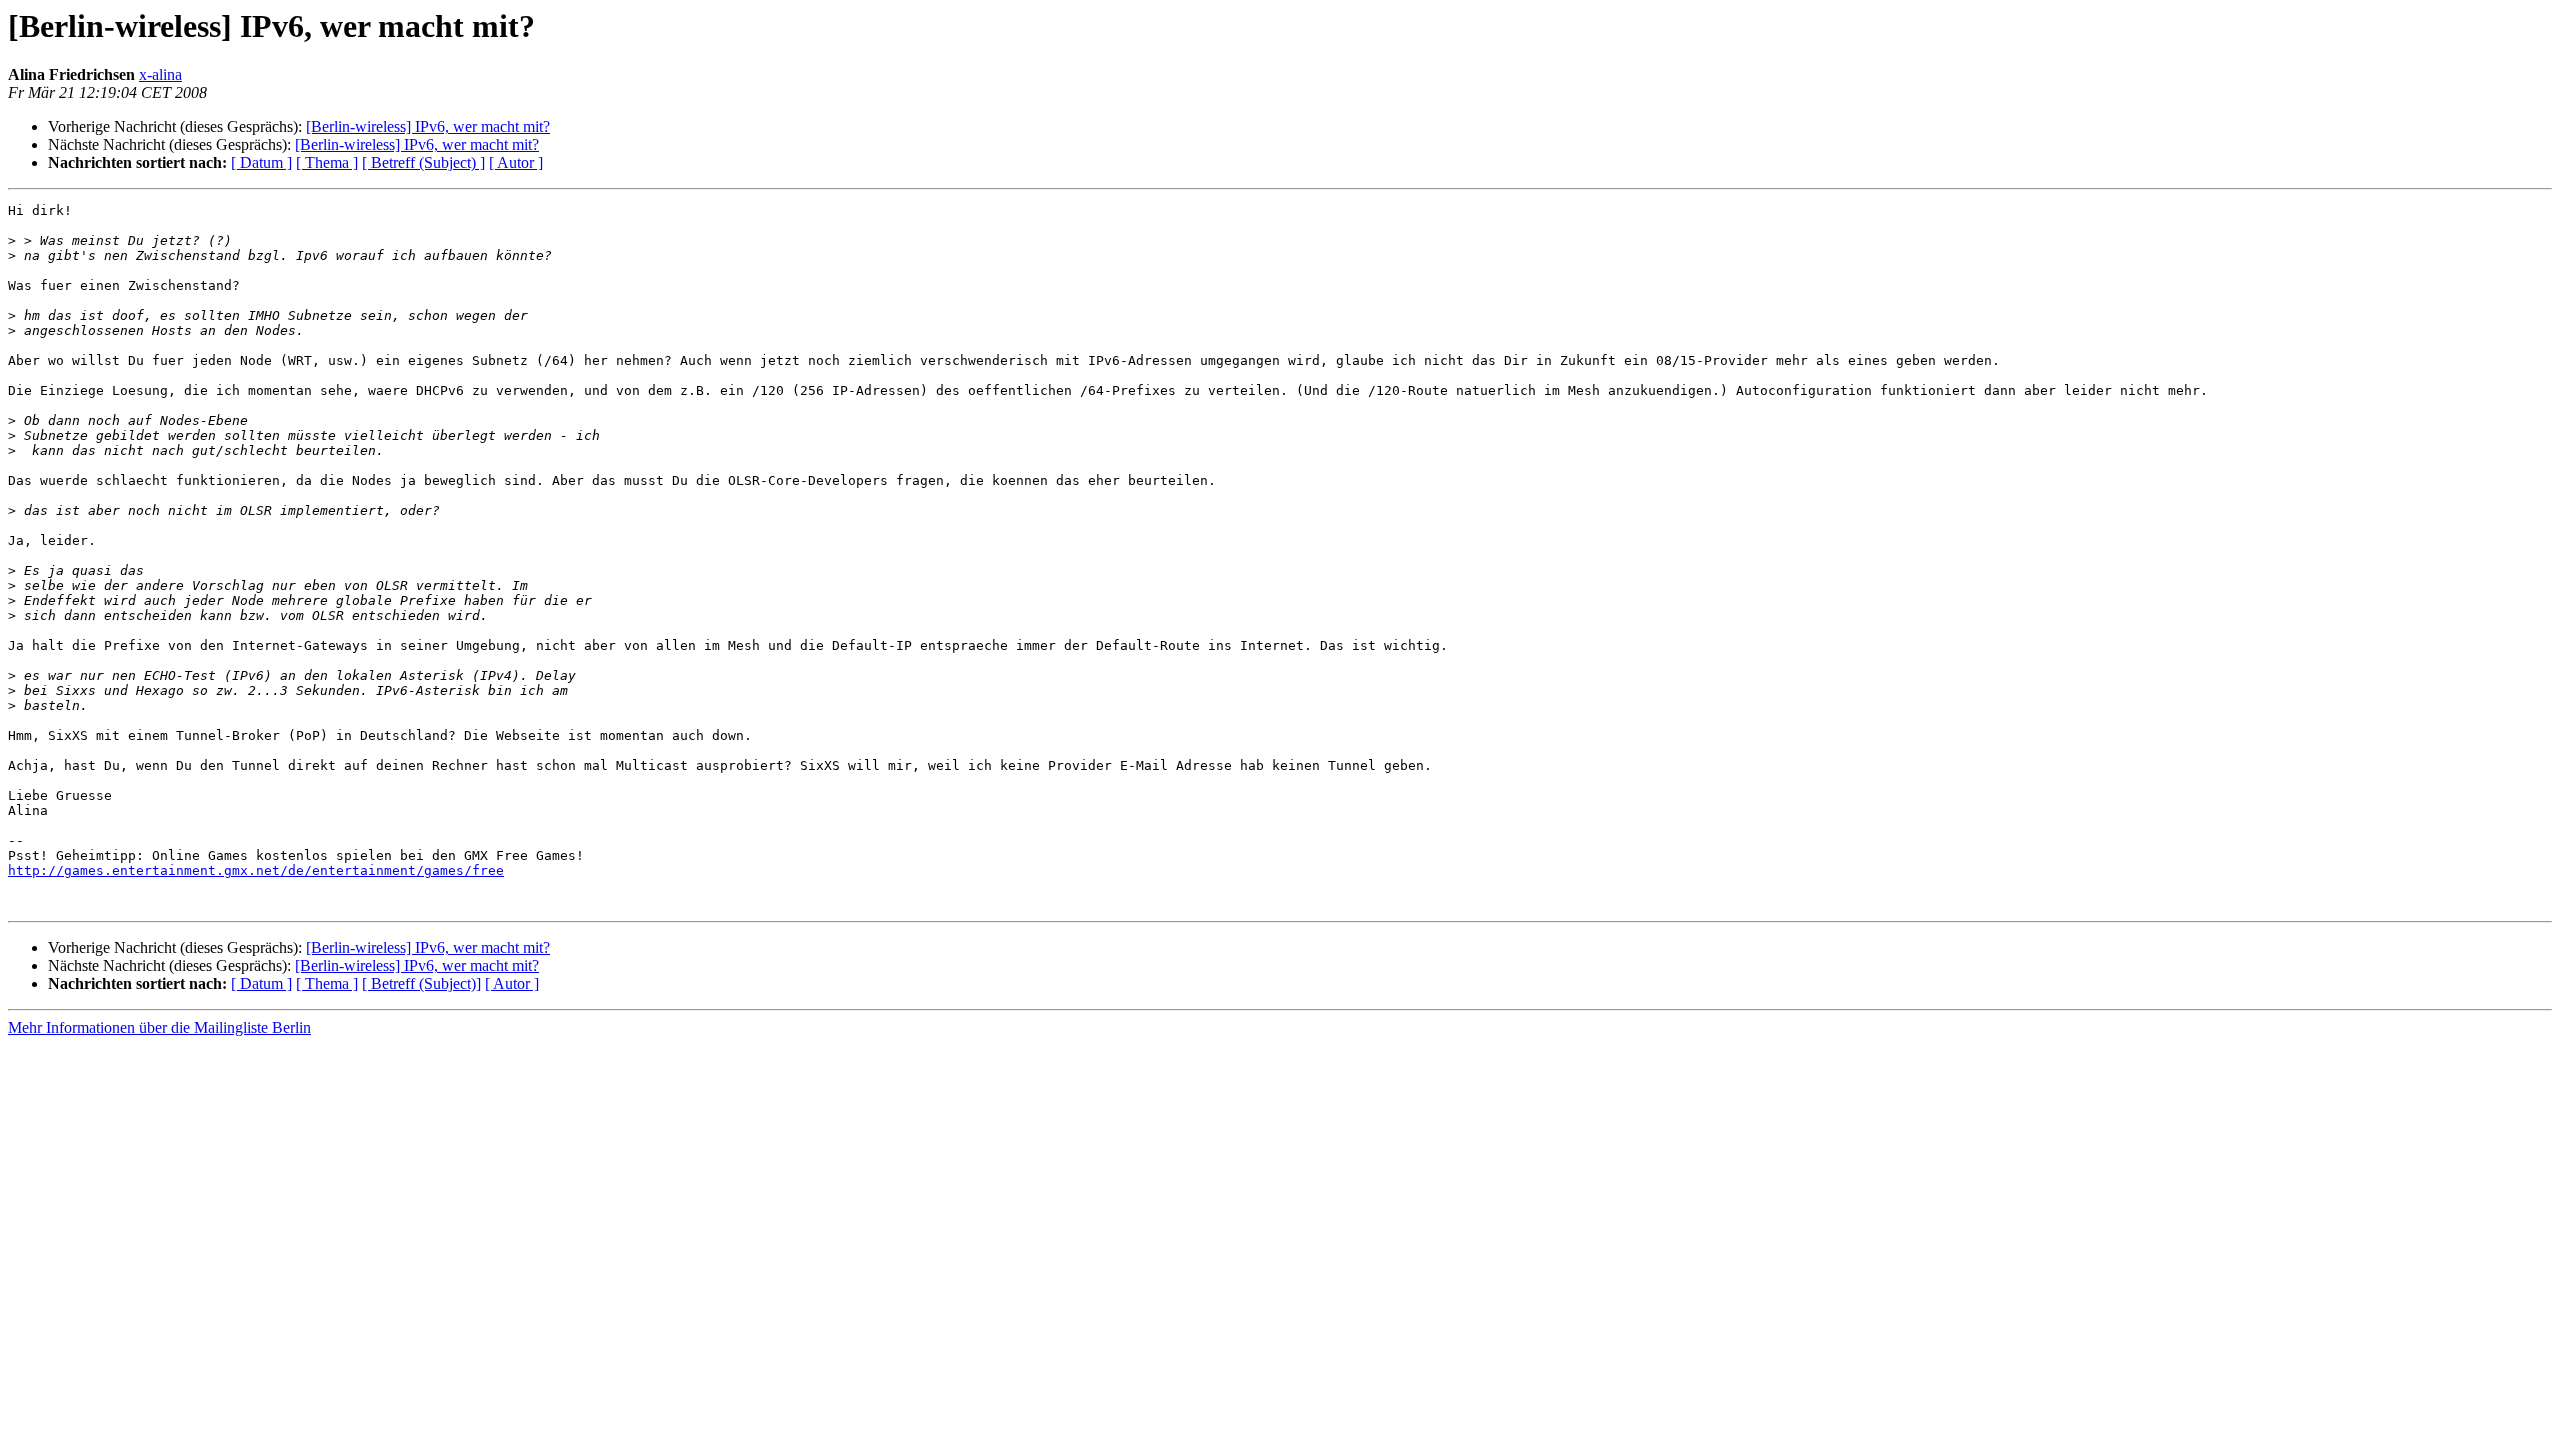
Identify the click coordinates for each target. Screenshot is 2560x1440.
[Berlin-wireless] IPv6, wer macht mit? (428, 126)
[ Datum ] (261, 162)
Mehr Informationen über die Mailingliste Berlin (159, 1027)
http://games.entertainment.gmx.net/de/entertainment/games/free (256, 870)
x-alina (160, 74)
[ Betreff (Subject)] (421, 983)
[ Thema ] (327, 162)
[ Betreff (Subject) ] (423, 162)
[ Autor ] (516, 162)
